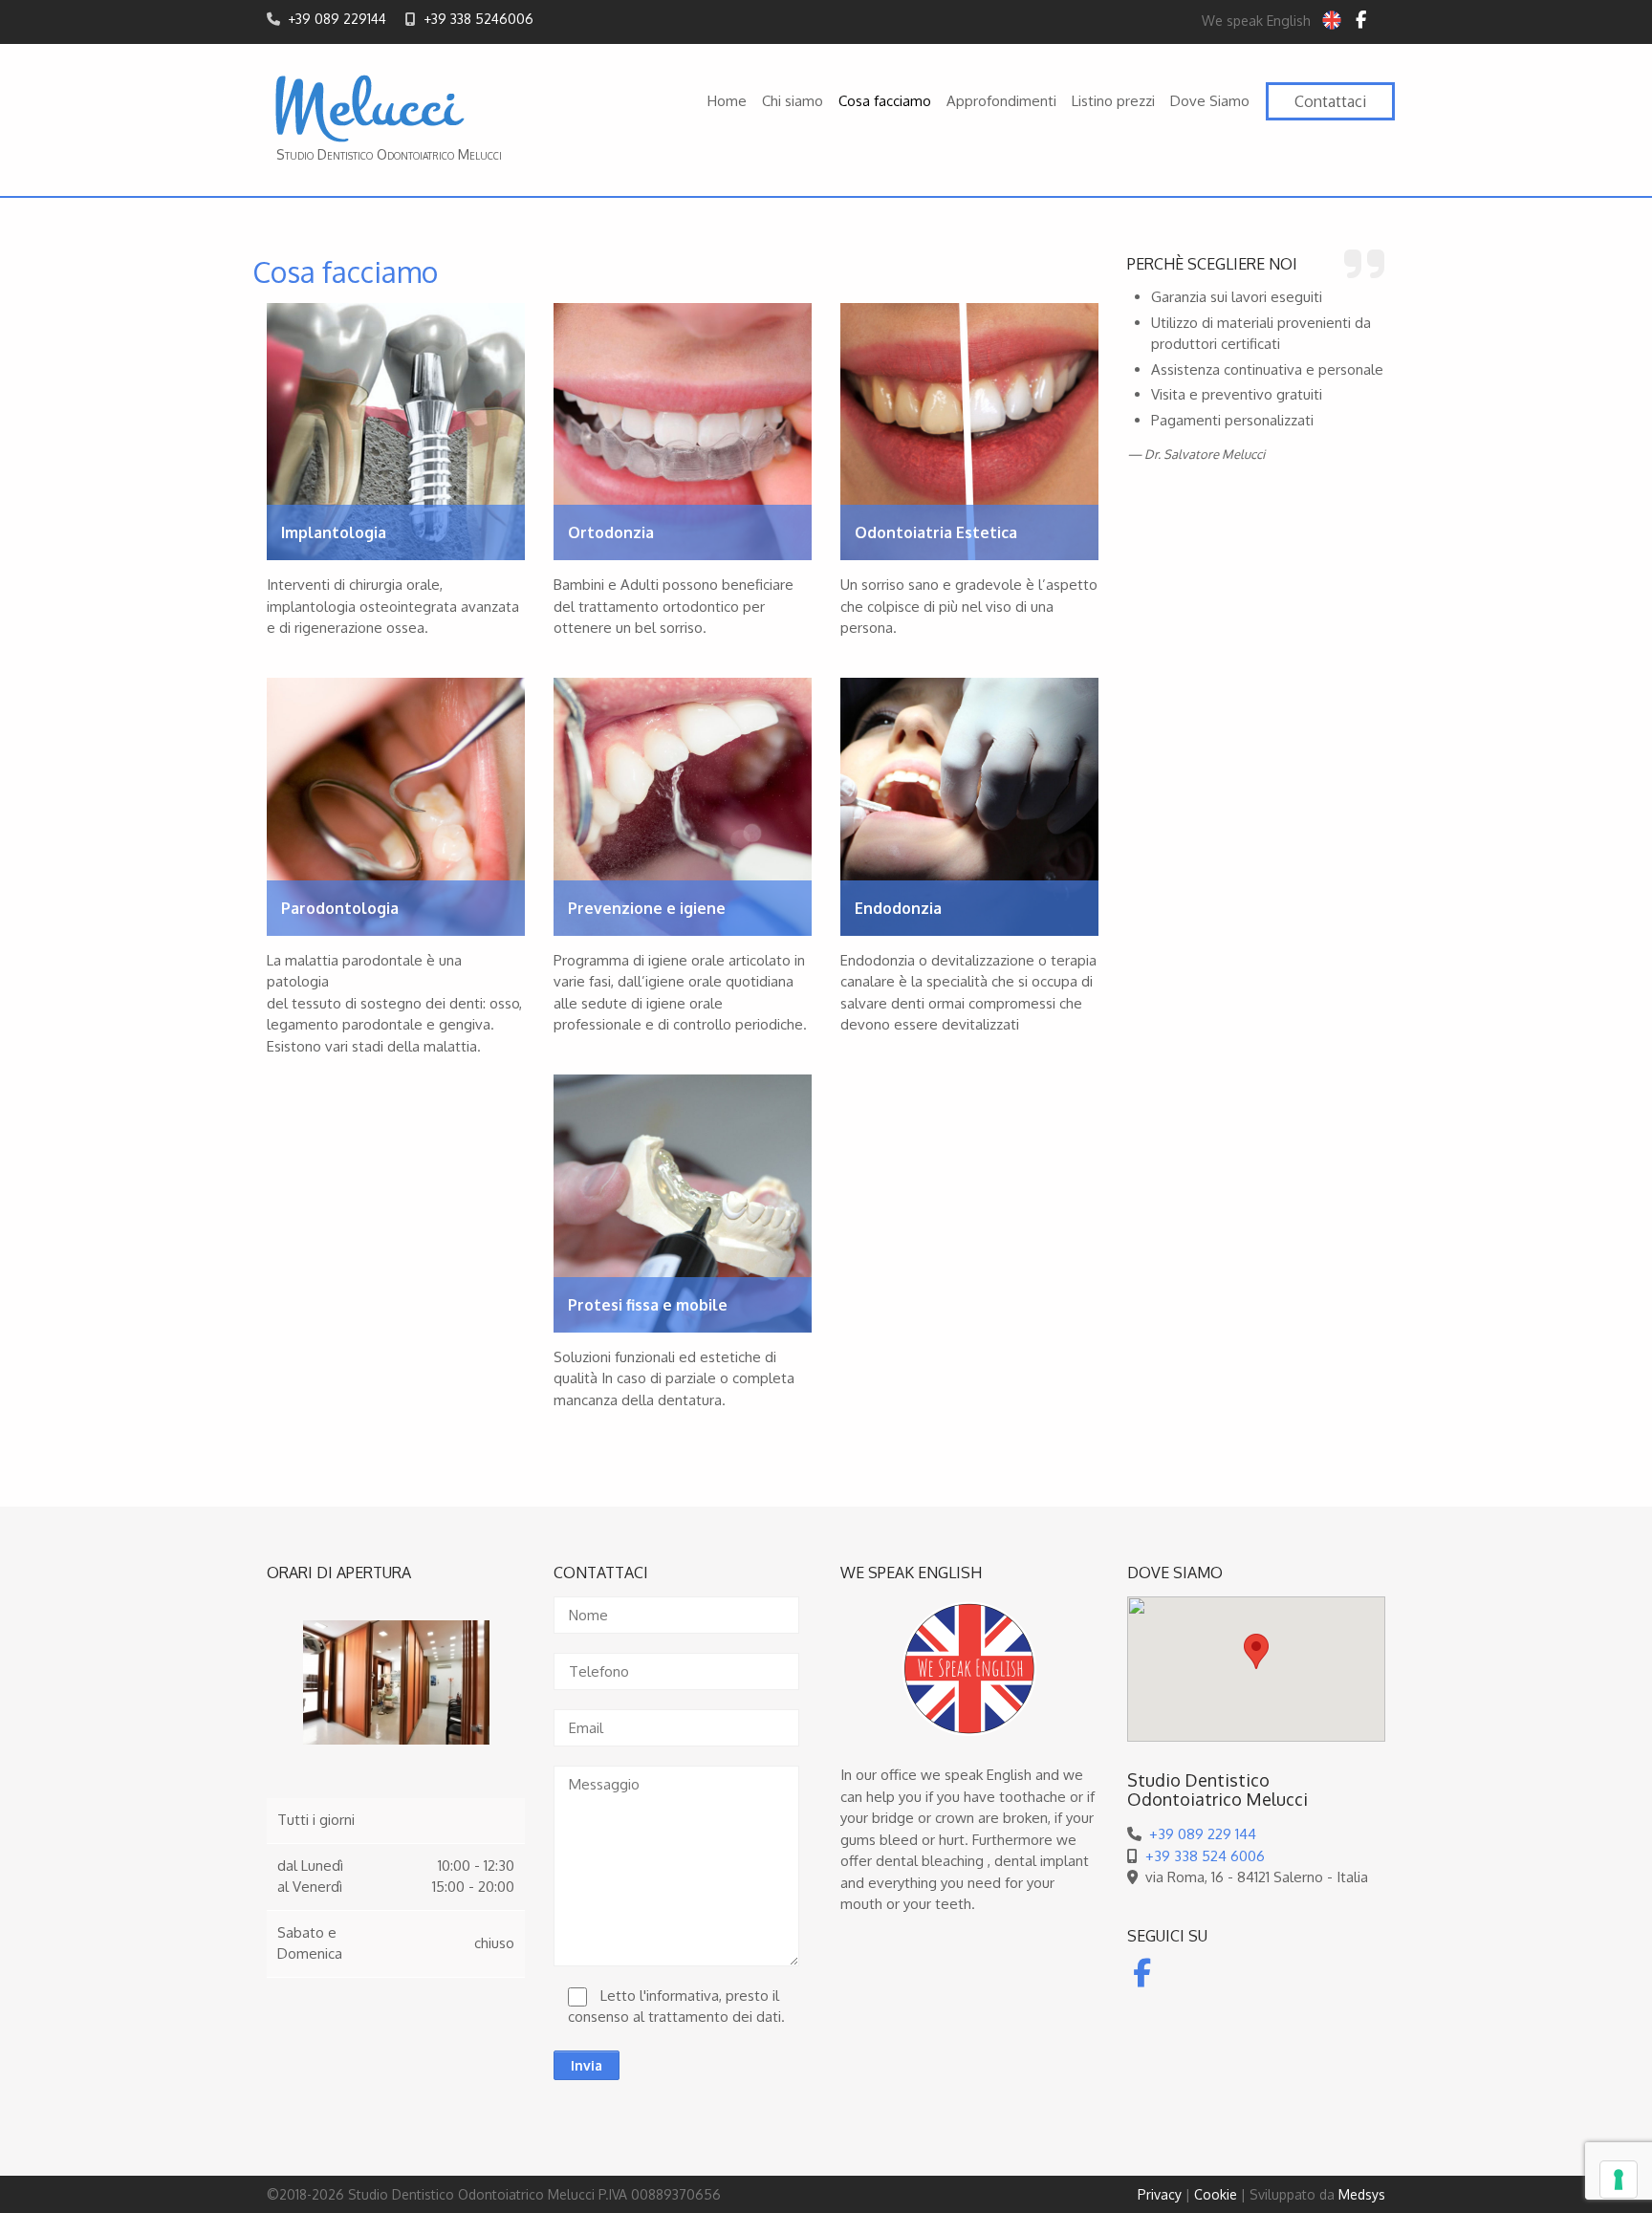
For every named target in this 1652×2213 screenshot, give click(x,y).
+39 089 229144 (337, 19)
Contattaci (1330, 101)
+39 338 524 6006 (1205, 1856)
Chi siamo (793, 101)
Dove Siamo (1210, 101)
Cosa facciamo (885, 101)
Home (727, 101)
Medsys (1362, 2194)
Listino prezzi (1113, 101)
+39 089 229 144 (1203, 1834)
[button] (1256, 1651)
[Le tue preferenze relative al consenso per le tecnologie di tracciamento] (1619, 2180)
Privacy (1160, 2194)
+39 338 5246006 (478, 19)
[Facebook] (1361, 20)
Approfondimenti (1001, 101)
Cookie (1216, 2194)
